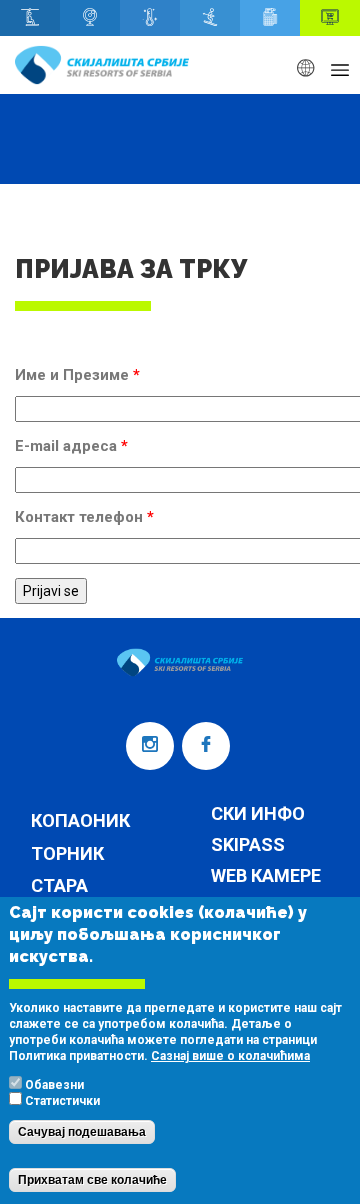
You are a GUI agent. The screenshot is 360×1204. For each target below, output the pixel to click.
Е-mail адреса (71, 446)
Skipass (248, 845)
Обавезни (54, 1085)
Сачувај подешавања (82, 1132)
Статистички (62, 1101)
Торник (67, 853)
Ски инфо (258, 814)
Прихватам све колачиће (92, 1180)
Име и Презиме (77, 375)
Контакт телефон (84, 517)
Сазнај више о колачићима (230, 1056)
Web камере (266, 876)
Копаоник (80, 820)
